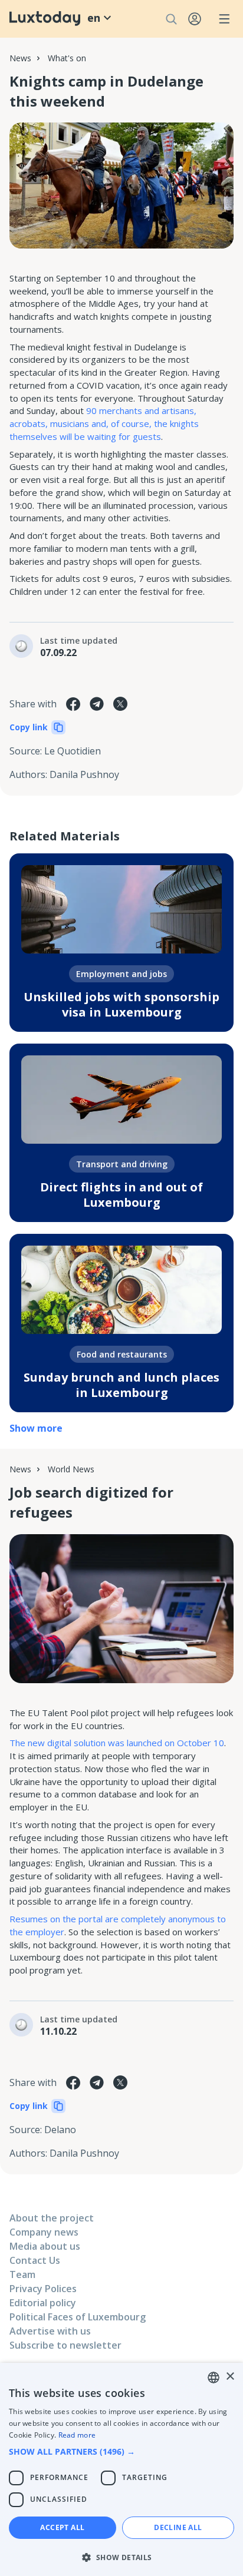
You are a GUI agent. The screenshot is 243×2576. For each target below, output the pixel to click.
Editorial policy (43, 2303)
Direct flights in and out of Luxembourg (121, 1195)
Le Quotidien (73, 751)
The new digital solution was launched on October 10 (117, 1743)
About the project (52, 2218)
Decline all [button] (178, 2527)
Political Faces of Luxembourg (78, 2317)
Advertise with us (50, 2331)
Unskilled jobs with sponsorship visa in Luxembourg (121, 1004)
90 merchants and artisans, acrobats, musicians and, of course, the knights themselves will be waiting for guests (104, 423)
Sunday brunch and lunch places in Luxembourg (121, 1385)
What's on (67, 58)
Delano (60, 2130)
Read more (77, 2435)
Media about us (45, 2246)
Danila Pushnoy (84, 774)
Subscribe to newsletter (65, 2345)
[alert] (121, 2469)
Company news (44, 2232)
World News (71, 1469)
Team (22, 2274)
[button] (121, 2451)
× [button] (230, 2377)
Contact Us (35, 2260)
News (20, 58)
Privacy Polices (43, 2289)
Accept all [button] (62, 2527)
